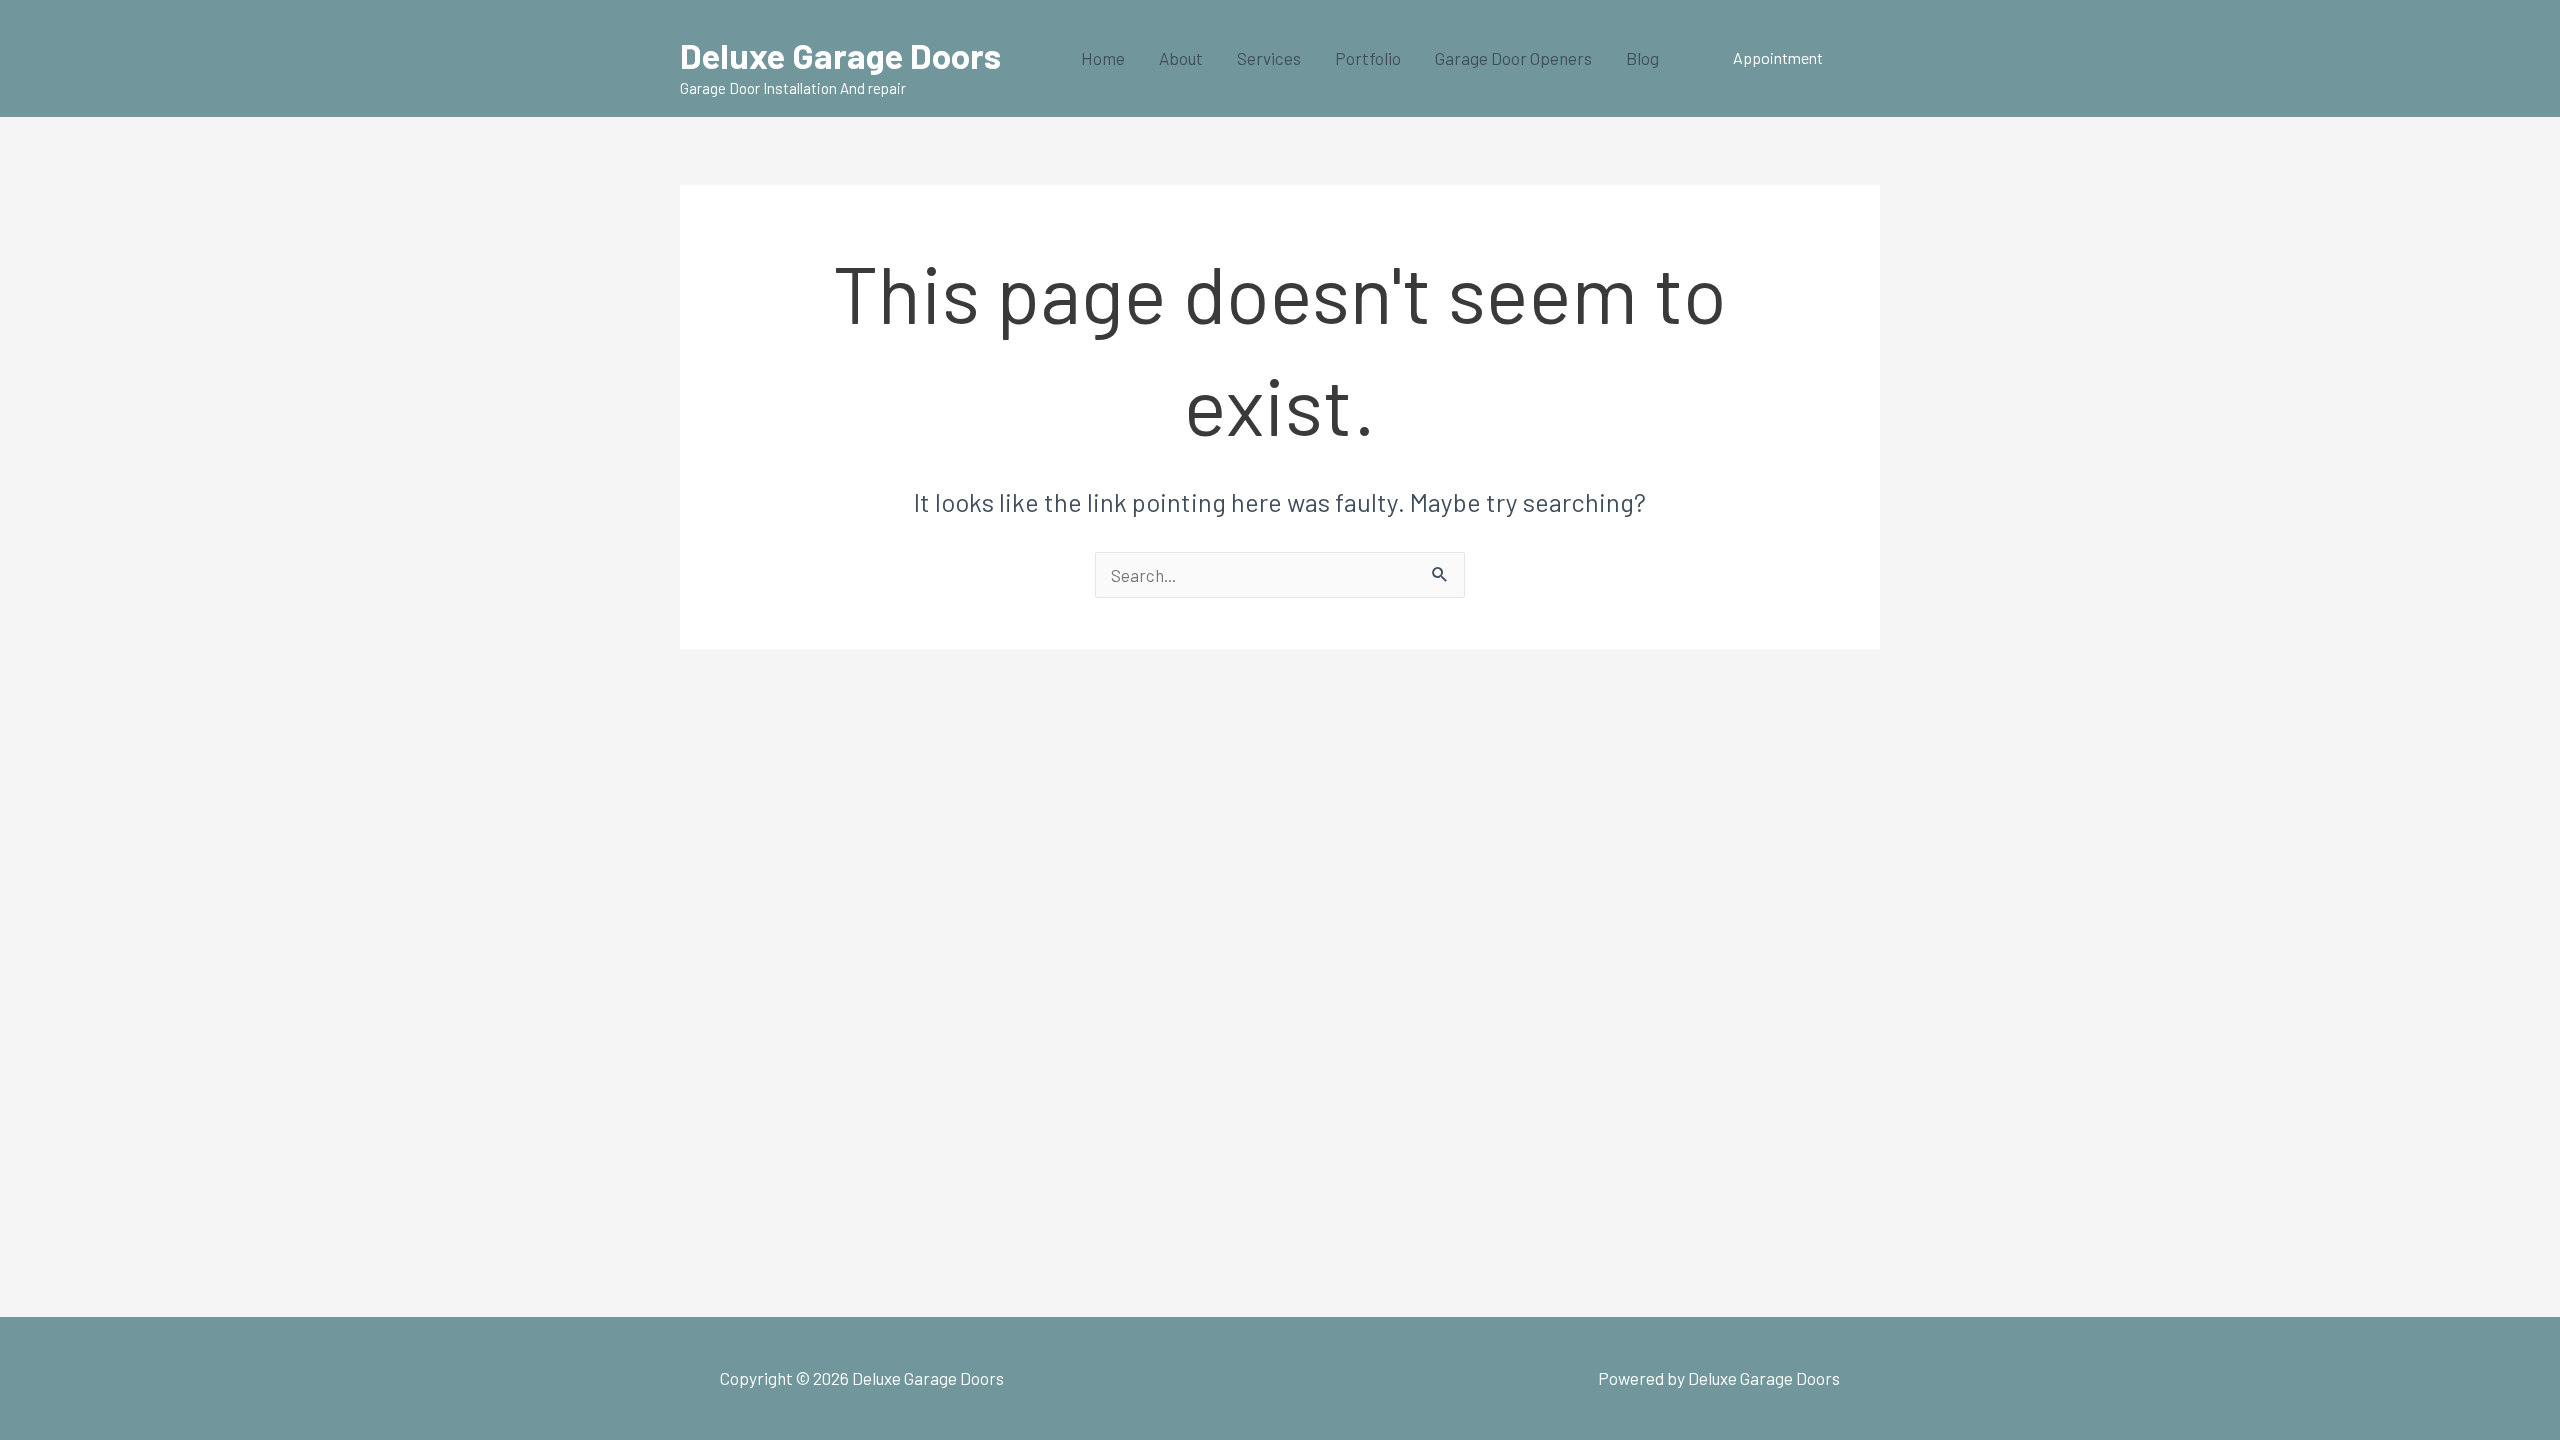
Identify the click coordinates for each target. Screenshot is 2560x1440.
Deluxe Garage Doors (840, 55)
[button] (1778, 58)
